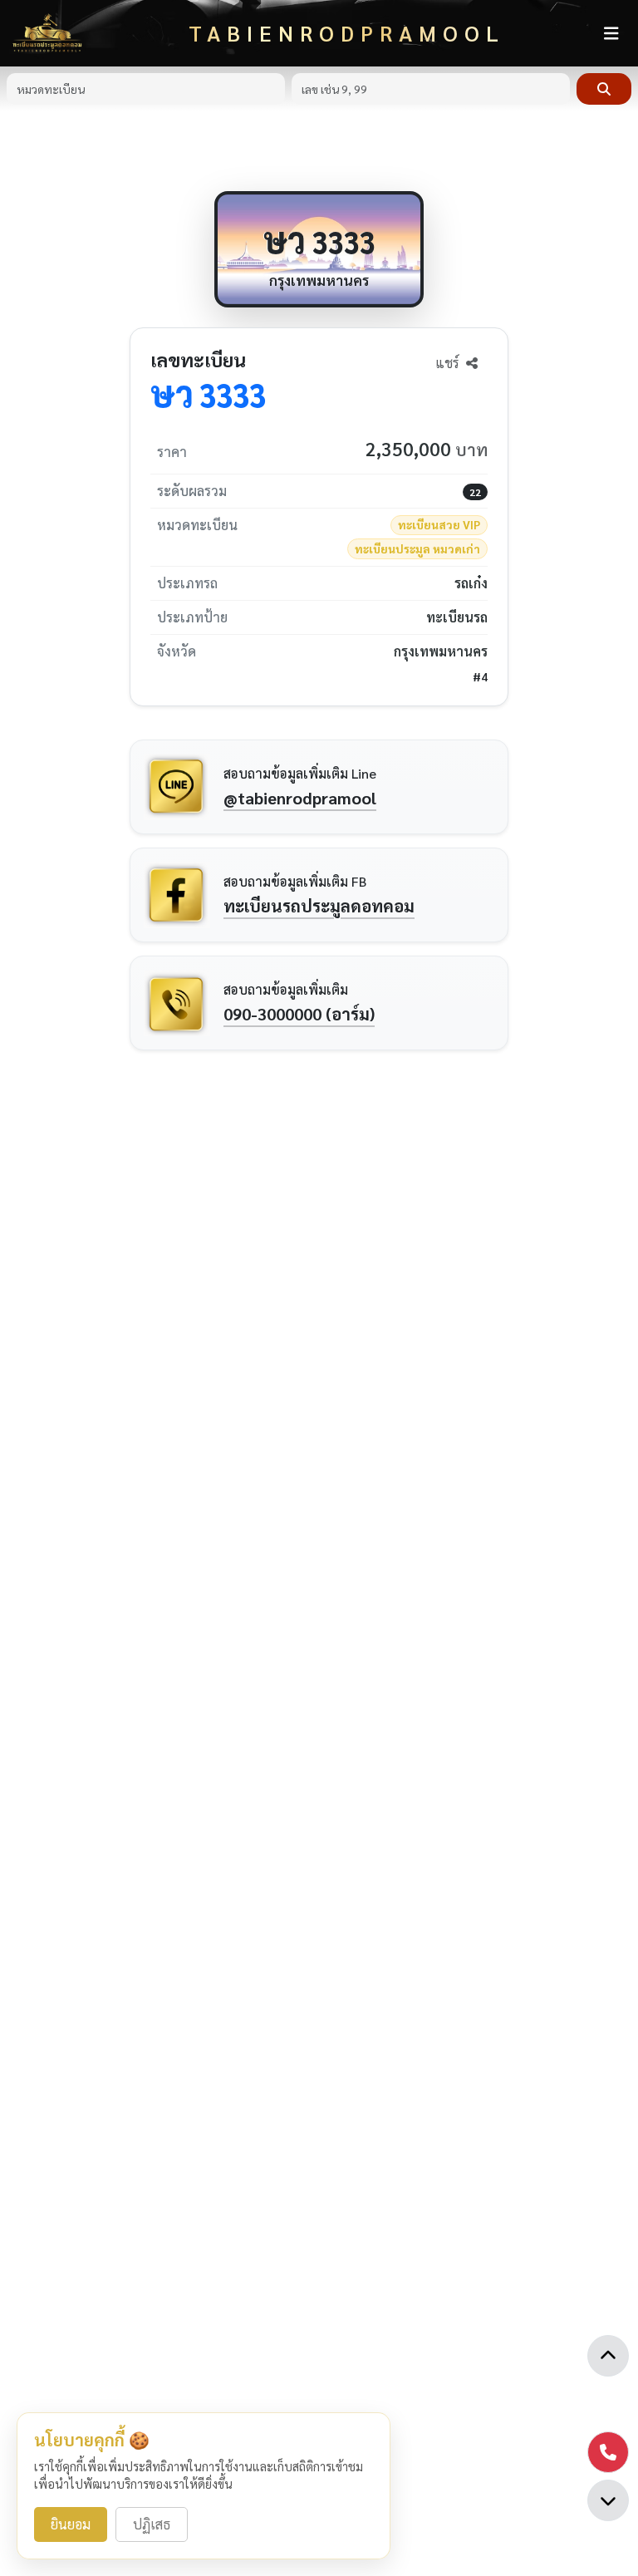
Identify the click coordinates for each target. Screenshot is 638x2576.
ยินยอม (71, 2524)
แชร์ (449, 363)
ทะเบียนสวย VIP (439, 524)
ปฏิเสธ (152, 2524)
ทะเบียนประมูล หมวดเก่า (417, 548)
